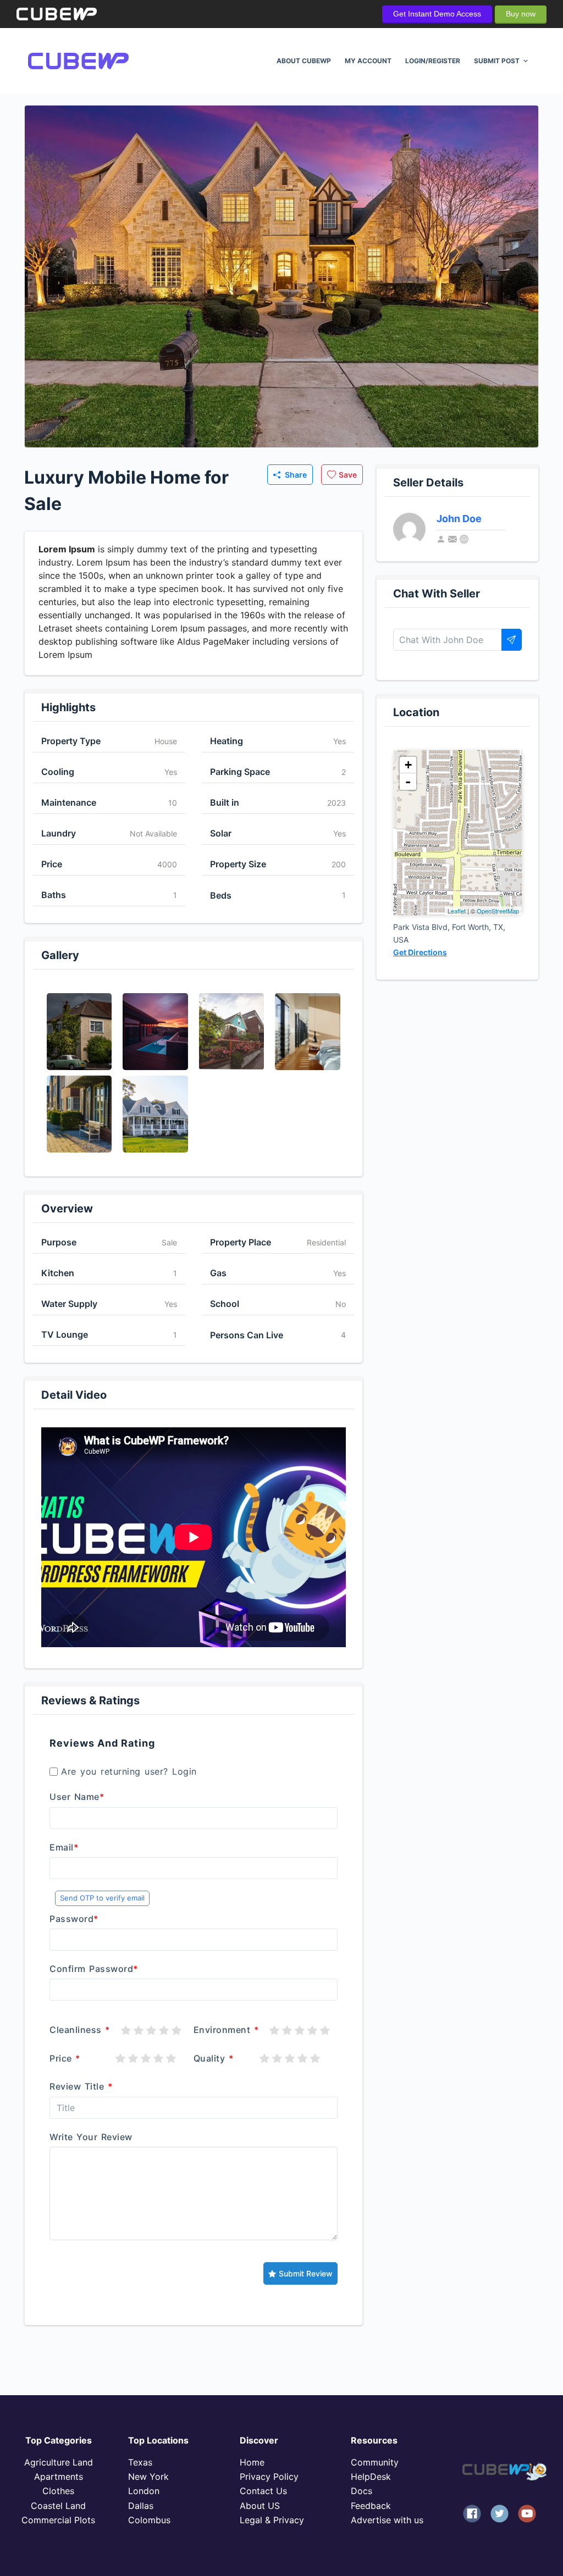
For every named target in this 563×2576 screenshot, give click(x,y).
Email (64, 1847)
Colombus (149, 2520)
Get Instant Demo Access (437, 14)
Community (375, 2462)
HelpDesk (371, 2477)
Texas (140, 2462)
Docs (361, 2491)
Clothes (58, 2491)
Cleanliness (80, 2030)
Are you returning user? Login (129, 1771)
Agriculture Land (59, 2462)
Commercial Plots (58, 2520)
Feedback (371, 2506)
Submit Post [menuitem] (497, 61)
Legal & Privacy (272, 2520)
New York (148, 2477)
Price (65, 2058)
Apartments (59, 2477)
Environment (226, 2030)
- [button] (408, 782)
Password (74, 1919)
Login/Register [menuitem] (433, 61)
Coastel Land (58, 2506)
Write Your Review (91, 2137)
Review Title (81, 2086)
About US (260, 2506)
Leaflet (457, 911)
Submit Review (306, 2273)
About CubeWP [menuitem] (304, 61)
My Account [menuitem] (368, 61)
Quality (214, 2058)
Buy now (521, 14)
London (144, 2491)
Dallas (141, 2506)
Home (252, 2462)
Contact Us (263, 2491)
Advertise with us (387, 2520)
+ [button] (408, 765)
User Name (77, 1797)
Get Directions (420, 952)
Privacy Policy (269, 2477)
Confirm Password (94, 1969)
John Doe (459, 519)
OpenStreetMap (498, 911)
